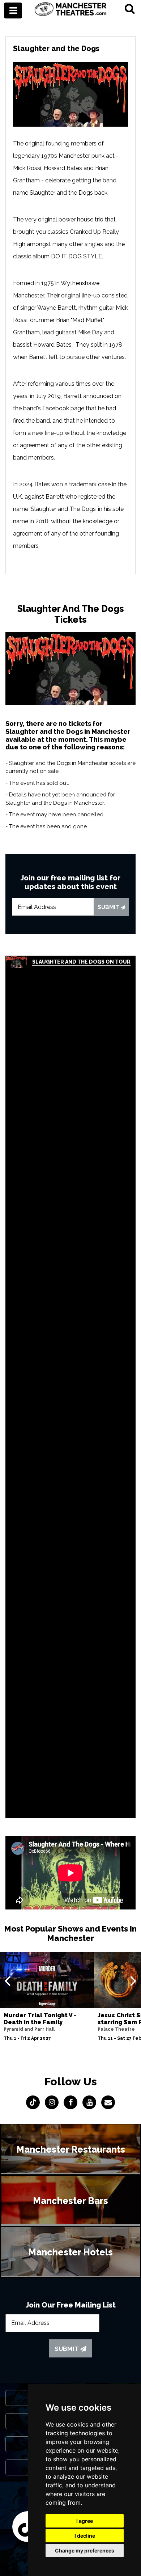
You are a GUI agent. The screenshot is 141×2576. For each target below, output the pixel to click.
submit (109, 907)
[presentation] (7, 1980)
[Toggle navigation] (13, 10)
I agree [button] (85, 2521)
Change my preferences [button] (85, 2550)
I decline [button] (85, 2536)
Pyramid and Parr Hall (29, 2029)
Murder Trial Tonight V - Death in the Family (40, 2019)
